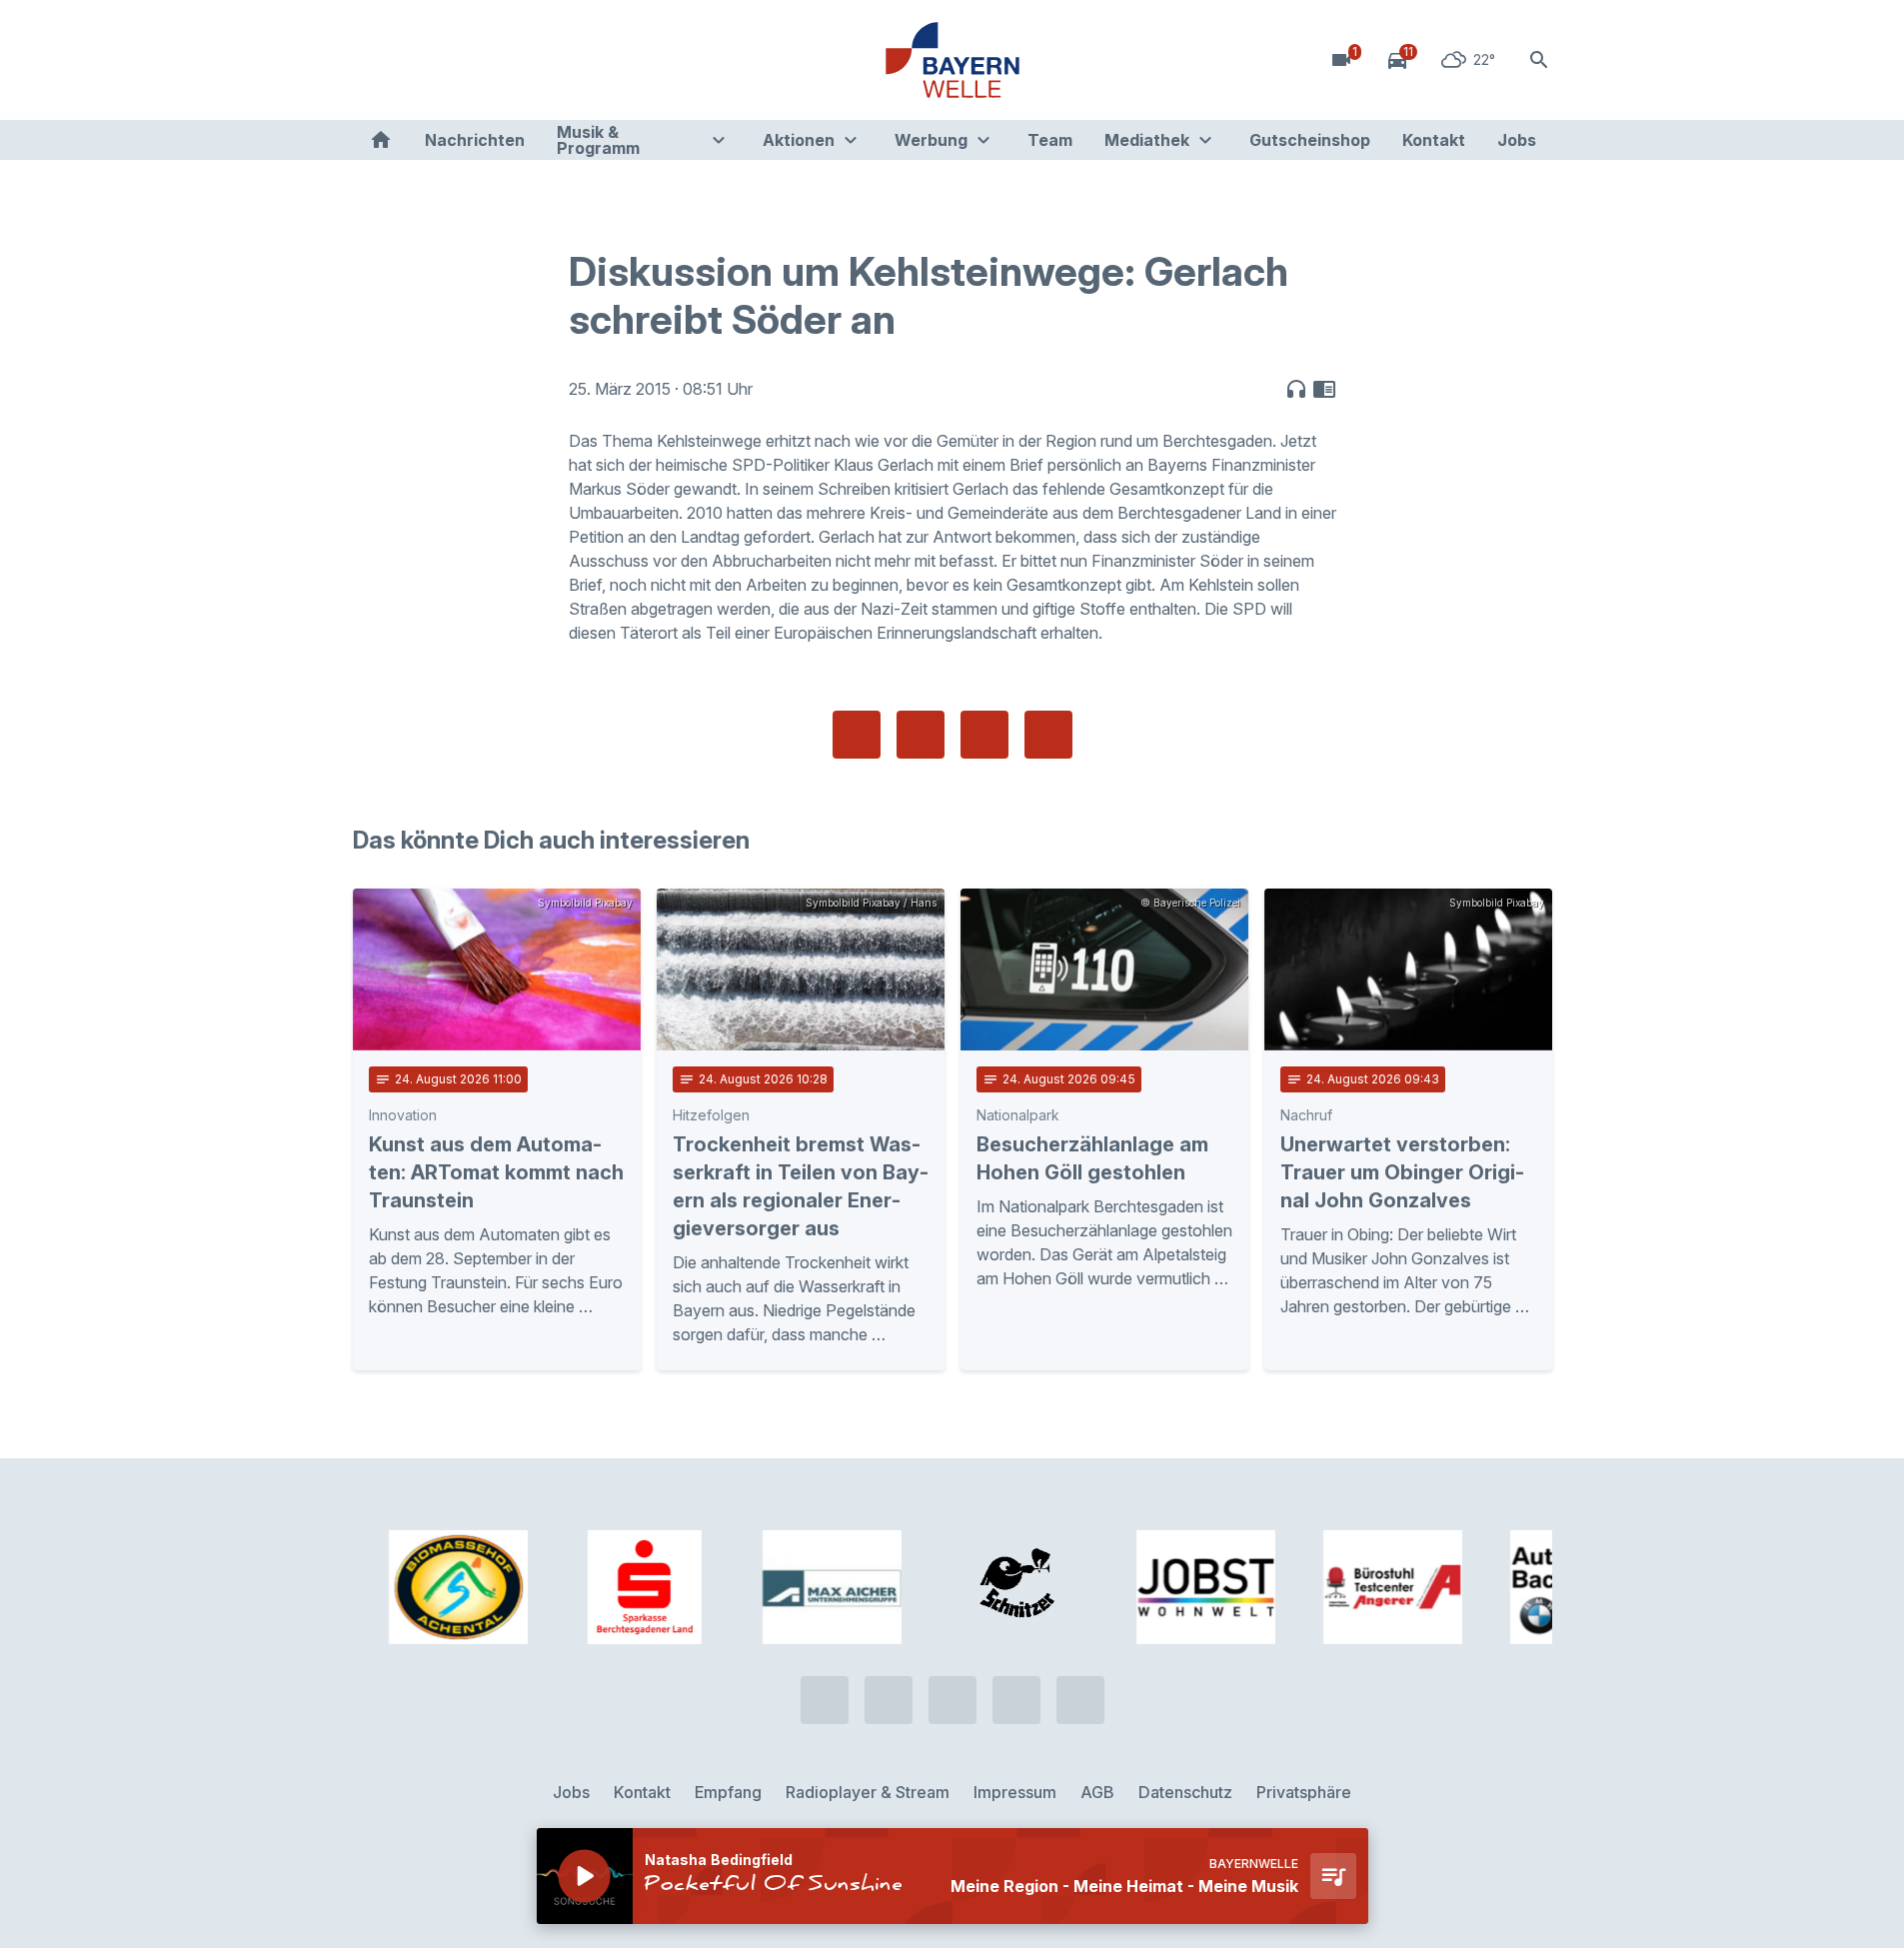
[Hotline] (373, 60)
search (1539, 60)
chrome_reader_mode (1324, 389)
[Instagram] (493, 60)
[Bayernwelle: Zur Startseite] (952, 60)
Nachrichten (475, 140)
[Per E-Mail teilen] (1048, 735)
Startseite (381, 140)
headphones (1296, 389)
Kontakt (1434, 140)
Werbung (931, 140)
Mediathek (1147, 140)
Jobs (1517, 140)
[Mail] (533, 60)
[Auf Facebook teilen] (857, 735)
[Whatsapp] (413, 60)
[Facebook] (453, 60)
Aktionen (799, 140)
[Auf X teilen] (921, 735)
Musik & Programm (598, 140)
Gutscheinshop (1310, 140)
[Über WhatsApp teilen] (984, 735)
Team (1050, 140)
